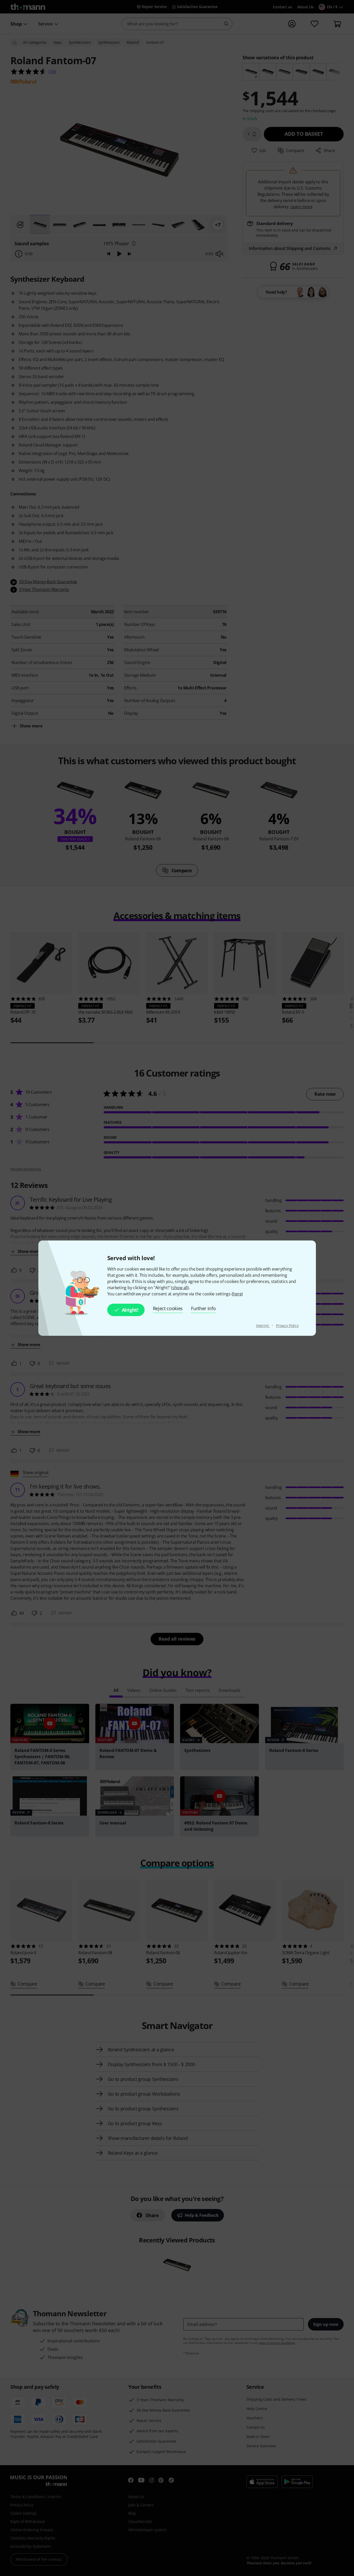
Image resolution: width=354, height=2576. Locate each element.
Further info (203, 1308)
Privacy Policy (287, 1326)
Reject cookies (168, 1308)
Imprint (263, 1326)
